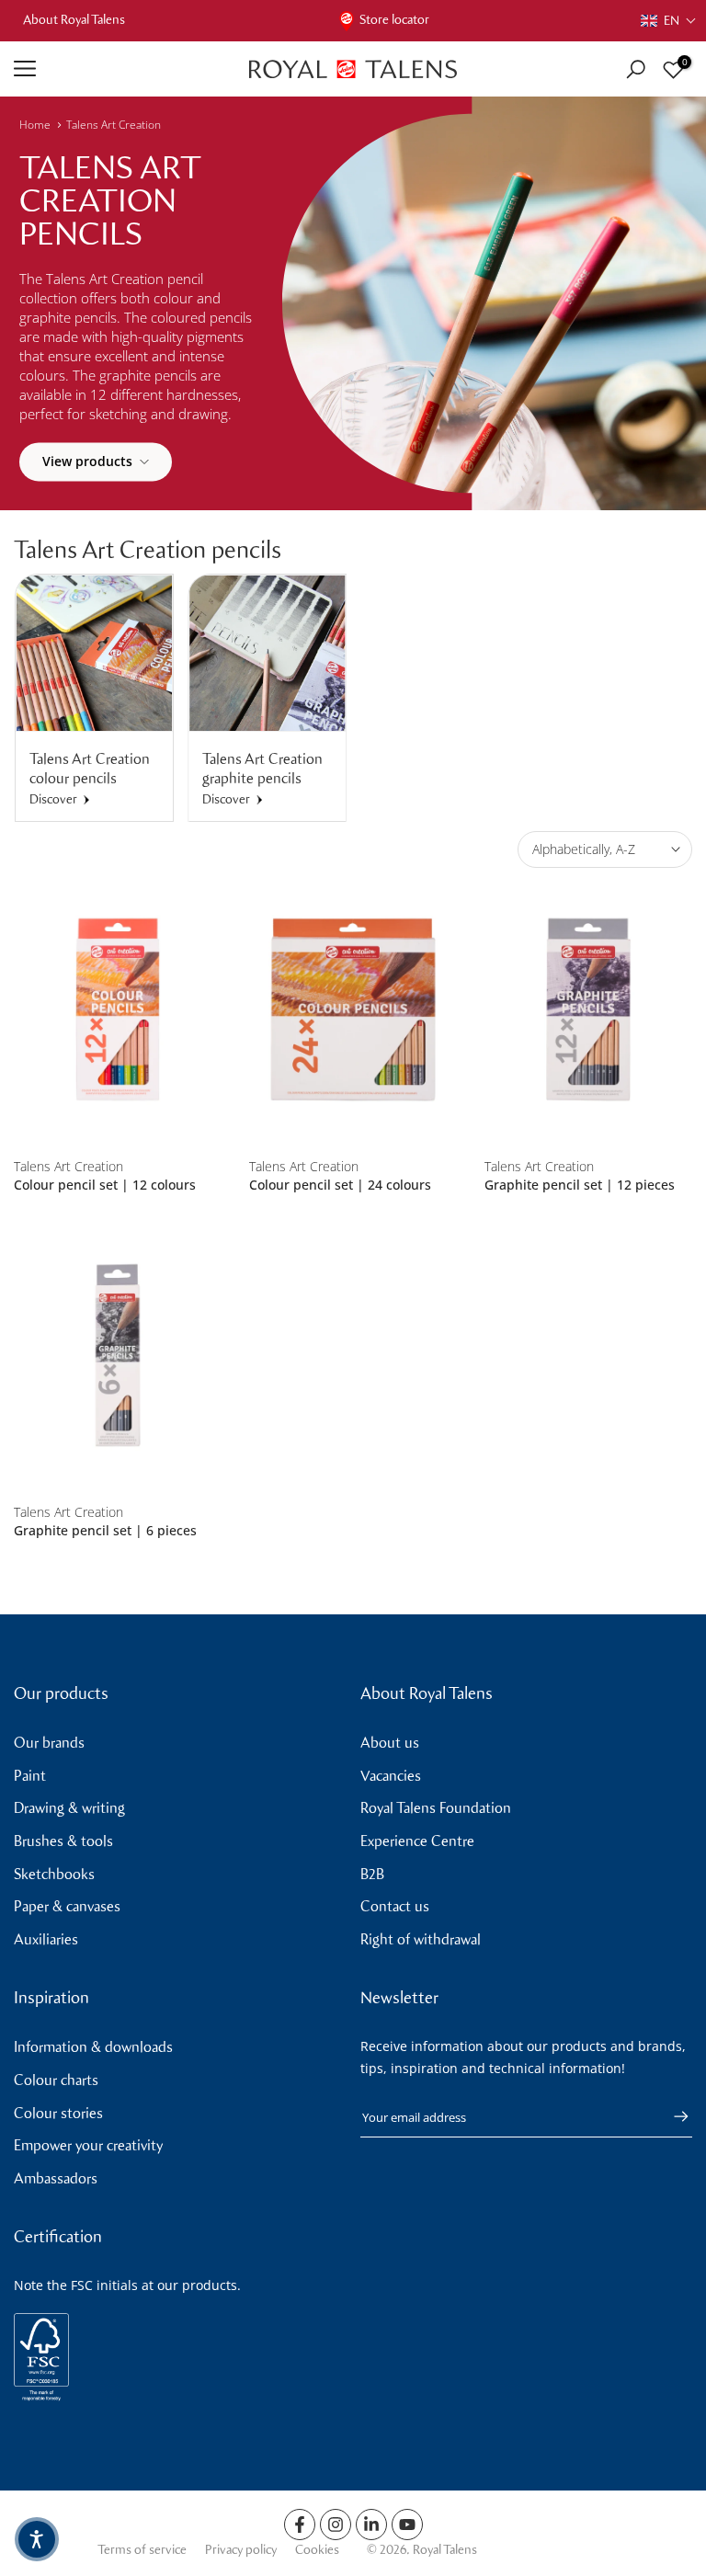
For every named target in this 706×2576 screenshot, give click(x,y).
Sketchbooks (54, 1874)
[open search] (636, 69)
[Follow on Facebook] (300, 2525)
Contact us (395, 1906)
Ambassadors (56, 2178)
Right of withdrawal (421, 1939)
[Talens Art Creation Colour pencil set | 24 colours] (353, 1010)
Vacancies (391, 1776)
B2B (372, 1874)
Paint (30, 1776)
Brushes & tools (63, 1841)
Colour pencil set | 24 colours (340, 1185)
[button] (669, 21)
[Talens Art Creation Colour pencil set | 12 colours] (118, 1010)
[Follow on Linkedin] (371, 2525)
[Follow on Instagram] (336, 2525)
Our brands (49, 1743)
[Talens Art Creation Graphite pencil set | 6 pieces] (118, 1356)
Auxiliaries (46, 1939)
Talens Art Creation (114, 125)
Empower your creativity (88, 2145)
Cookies (317, 2550)
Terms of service (142, 2550)
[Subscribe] (672, 2116)
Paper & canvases (67, 1906)
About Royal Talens (74, 20)
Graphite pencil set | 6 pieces (105, 1530)
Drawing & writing (69, 1808)
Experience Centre (417, 1841)
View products (87, 461)
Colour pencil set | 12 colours (105, 1185)
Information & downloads (93, 2047)
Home (35, 125)
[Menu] (118, 69)
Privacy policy (241, 2550)
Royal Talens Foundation (436, 1808)
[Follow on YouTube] (407, 2525)
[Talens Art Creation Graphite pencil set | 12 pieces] (588, 1010)
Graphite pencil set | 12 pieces (580, 1185)
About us (390, 1743)
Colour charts (56, 2080)
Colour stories (58, 2113)
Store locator (394, 20)
